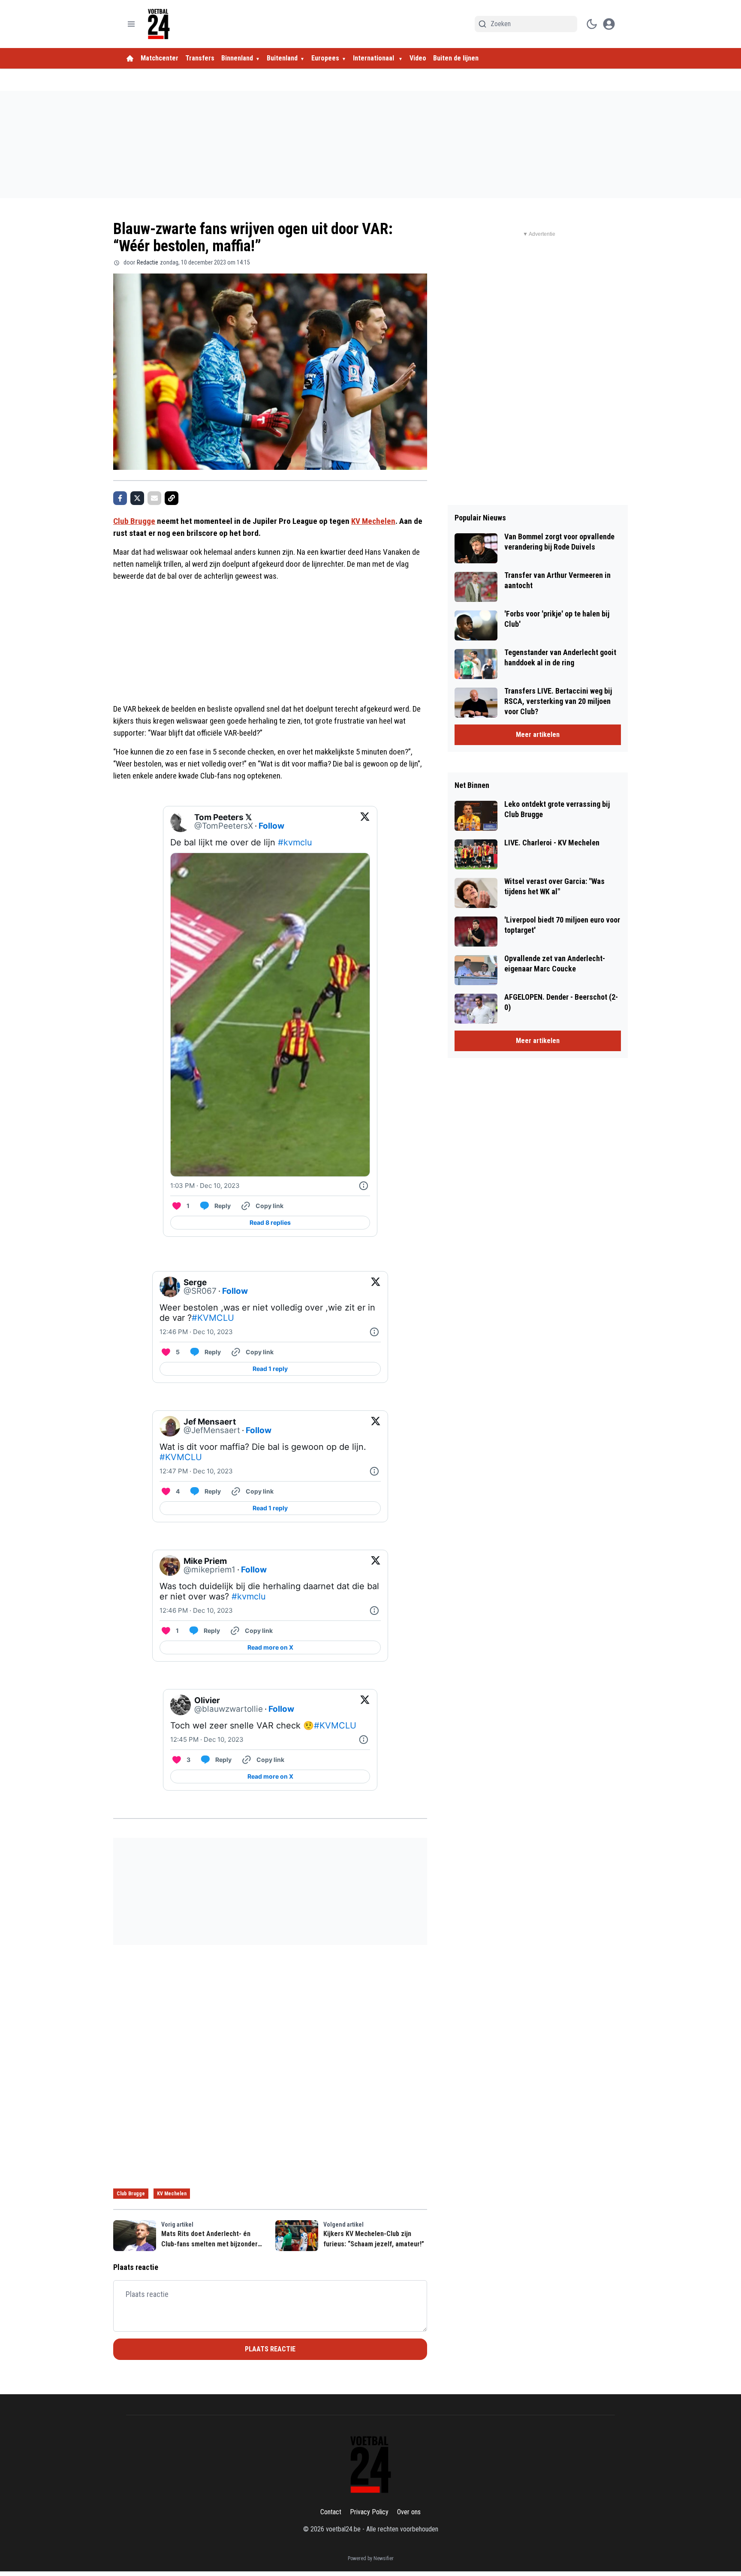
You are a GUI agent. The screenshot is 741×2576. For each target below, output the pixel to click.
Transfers (200, 58)
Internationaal (374, 58)
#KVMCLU (213, 1318)
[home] (130, 58)
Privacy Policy (369, 2512)
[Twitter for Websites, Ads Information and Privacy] (364, 1186)
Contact (331, 2512)
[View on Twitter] (365, 822)
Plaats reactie (270, 2349)
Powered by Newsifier (371, 2558)
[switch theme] (592, 24)
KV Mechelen (373, 521)
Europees (325, 58)
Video (418, 58)
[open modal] (609, 24)
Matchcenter (160, 58)
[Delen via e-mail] (154, 498)
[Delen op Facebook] (120, 498)
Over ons (409, 2512)
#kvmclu (295, 842)
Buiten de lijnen (456, 58)
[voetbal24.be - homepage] (159, 24)
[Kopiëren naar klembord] (172, 498)
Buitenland (282, 58)
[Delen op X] (137, 498)
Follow (271, 826)
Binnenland (237, 58)
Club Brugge (134, 521)
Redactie (148, 262)
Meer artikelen (538, 735)
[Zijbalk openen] (131, 24)
